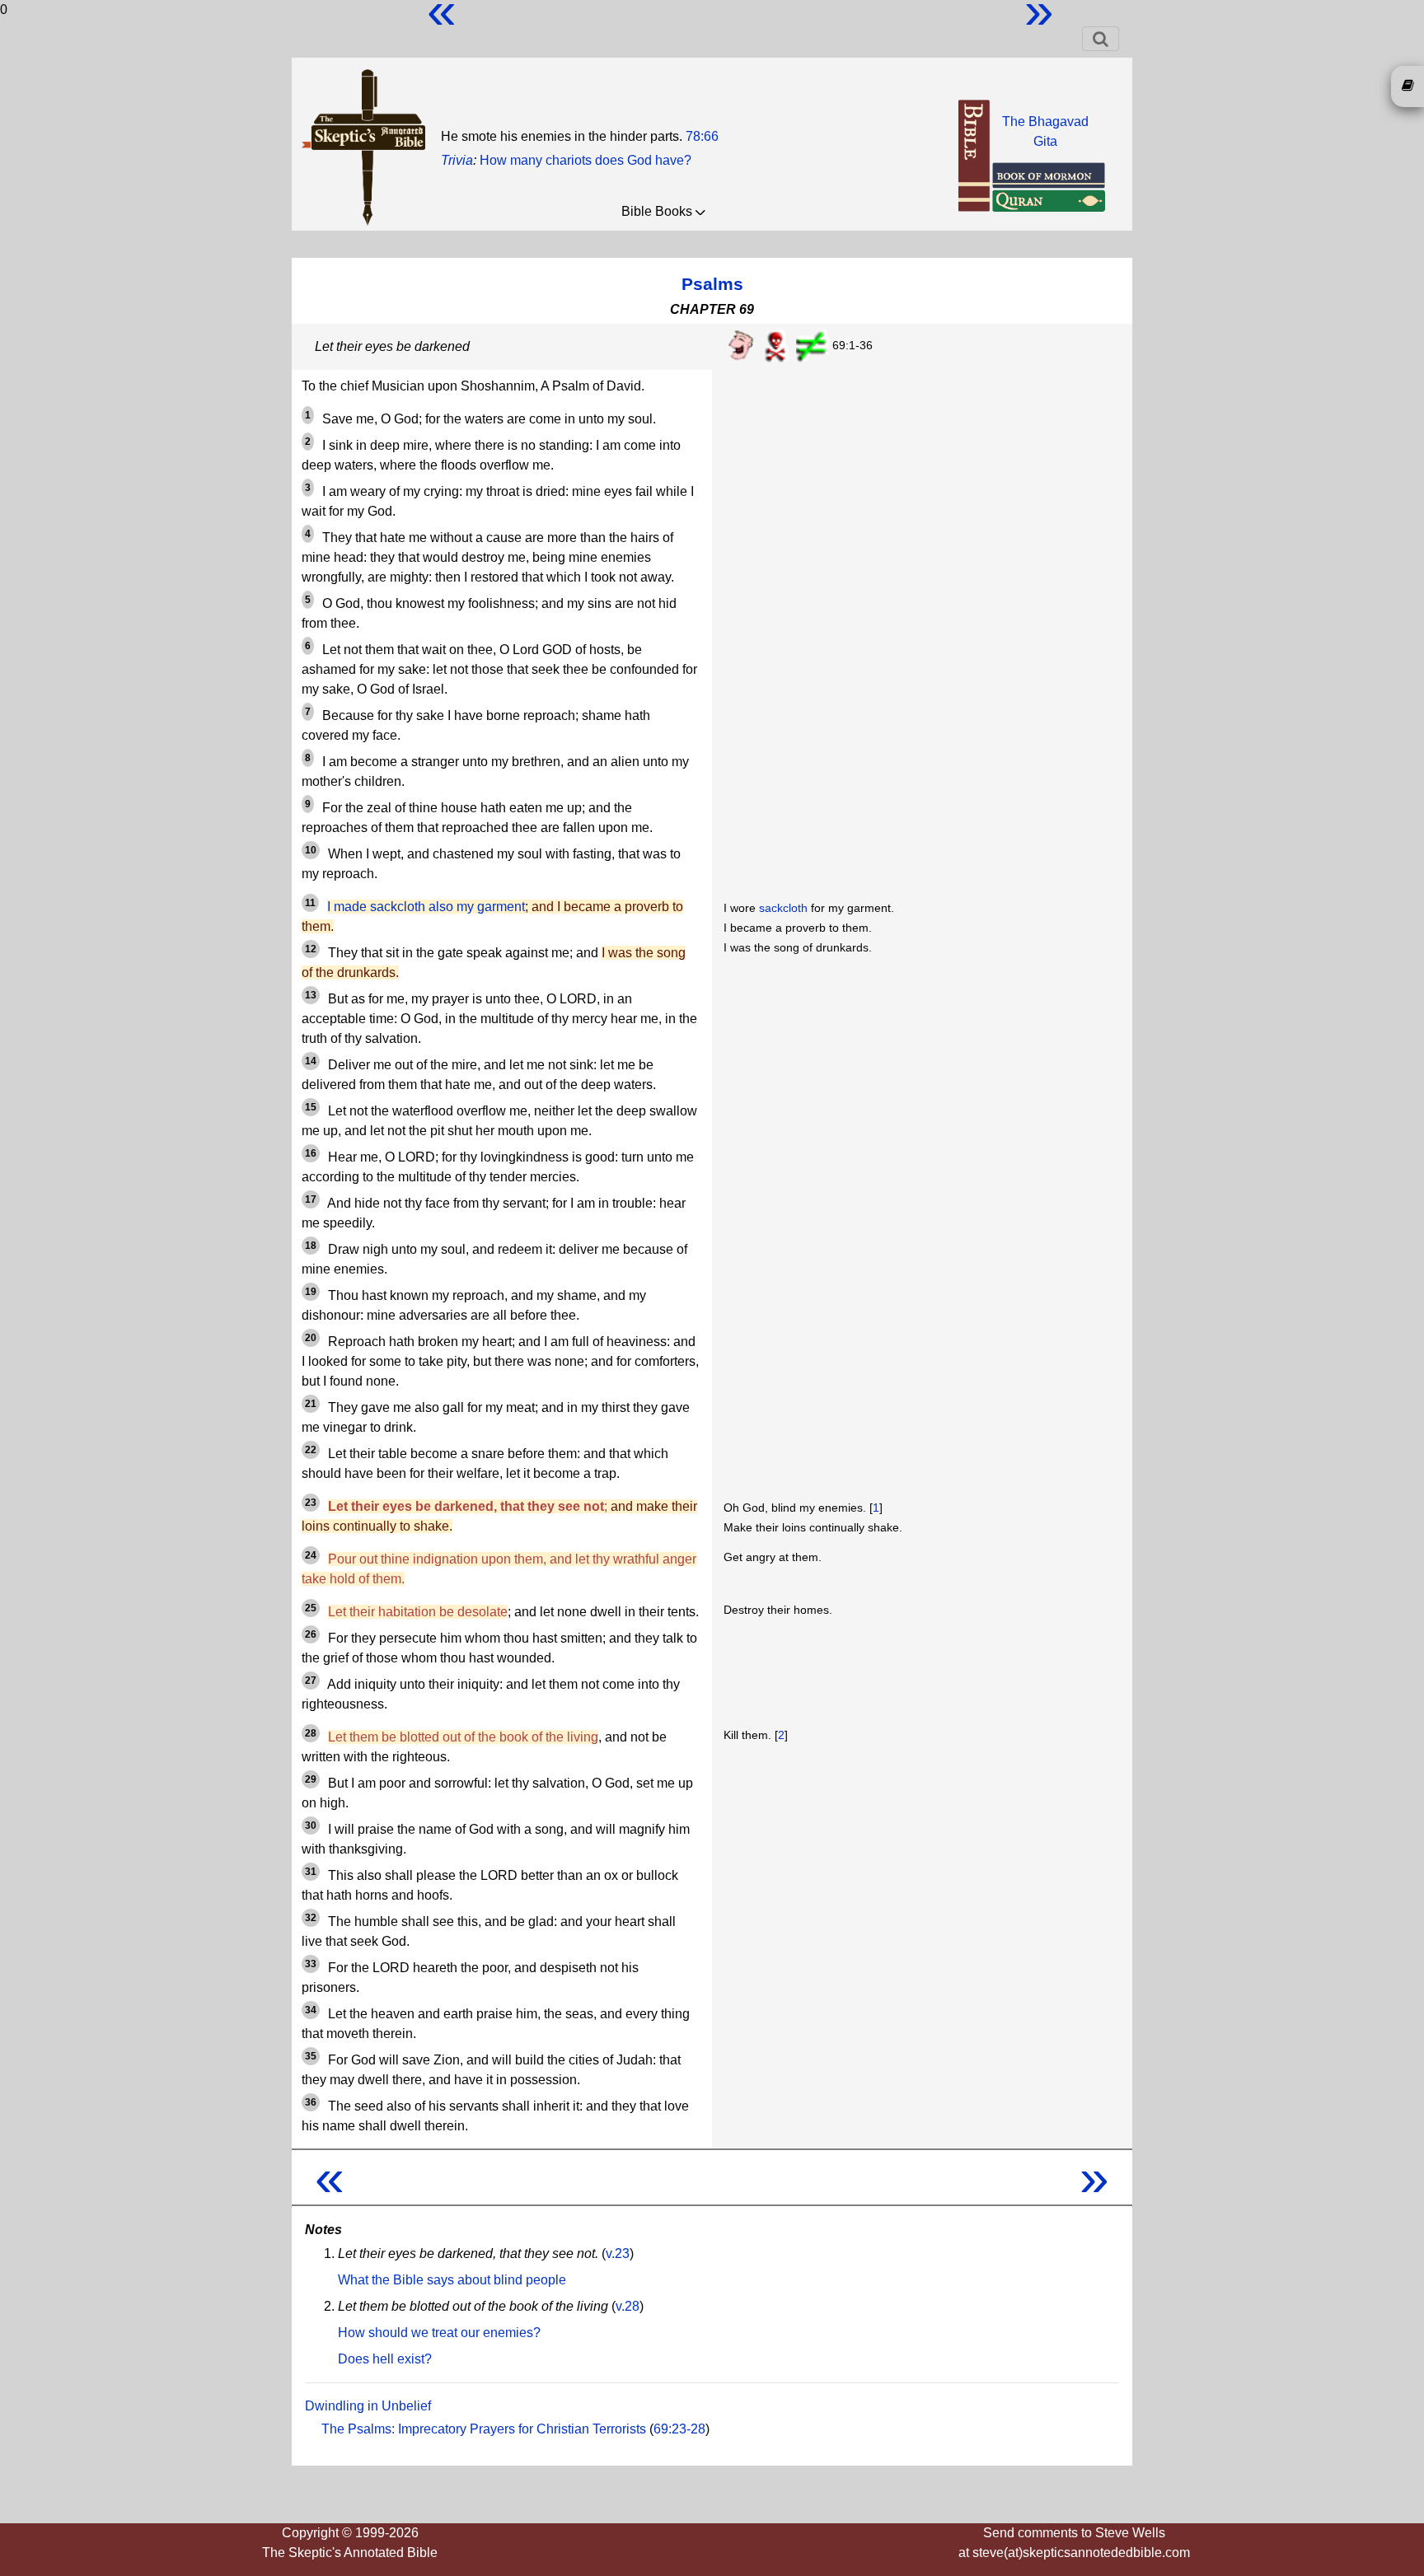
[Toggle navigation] (1101, 39)
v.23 (618, 2253)
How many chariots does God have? (586, 160)
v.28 (628, 2306)
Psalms (712, 284)
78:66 (702, 136)
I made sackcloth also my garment (426, 907)
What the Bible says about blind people (452, 2280)
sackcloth (783, 908)
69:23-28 (679, 2429)
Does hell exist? (385, 2359)
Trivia (457, 160)
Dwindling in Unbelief (368, 2406)
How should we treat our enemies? (439, 2333)
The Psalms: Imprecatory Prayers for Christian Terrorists (484, 2429)
